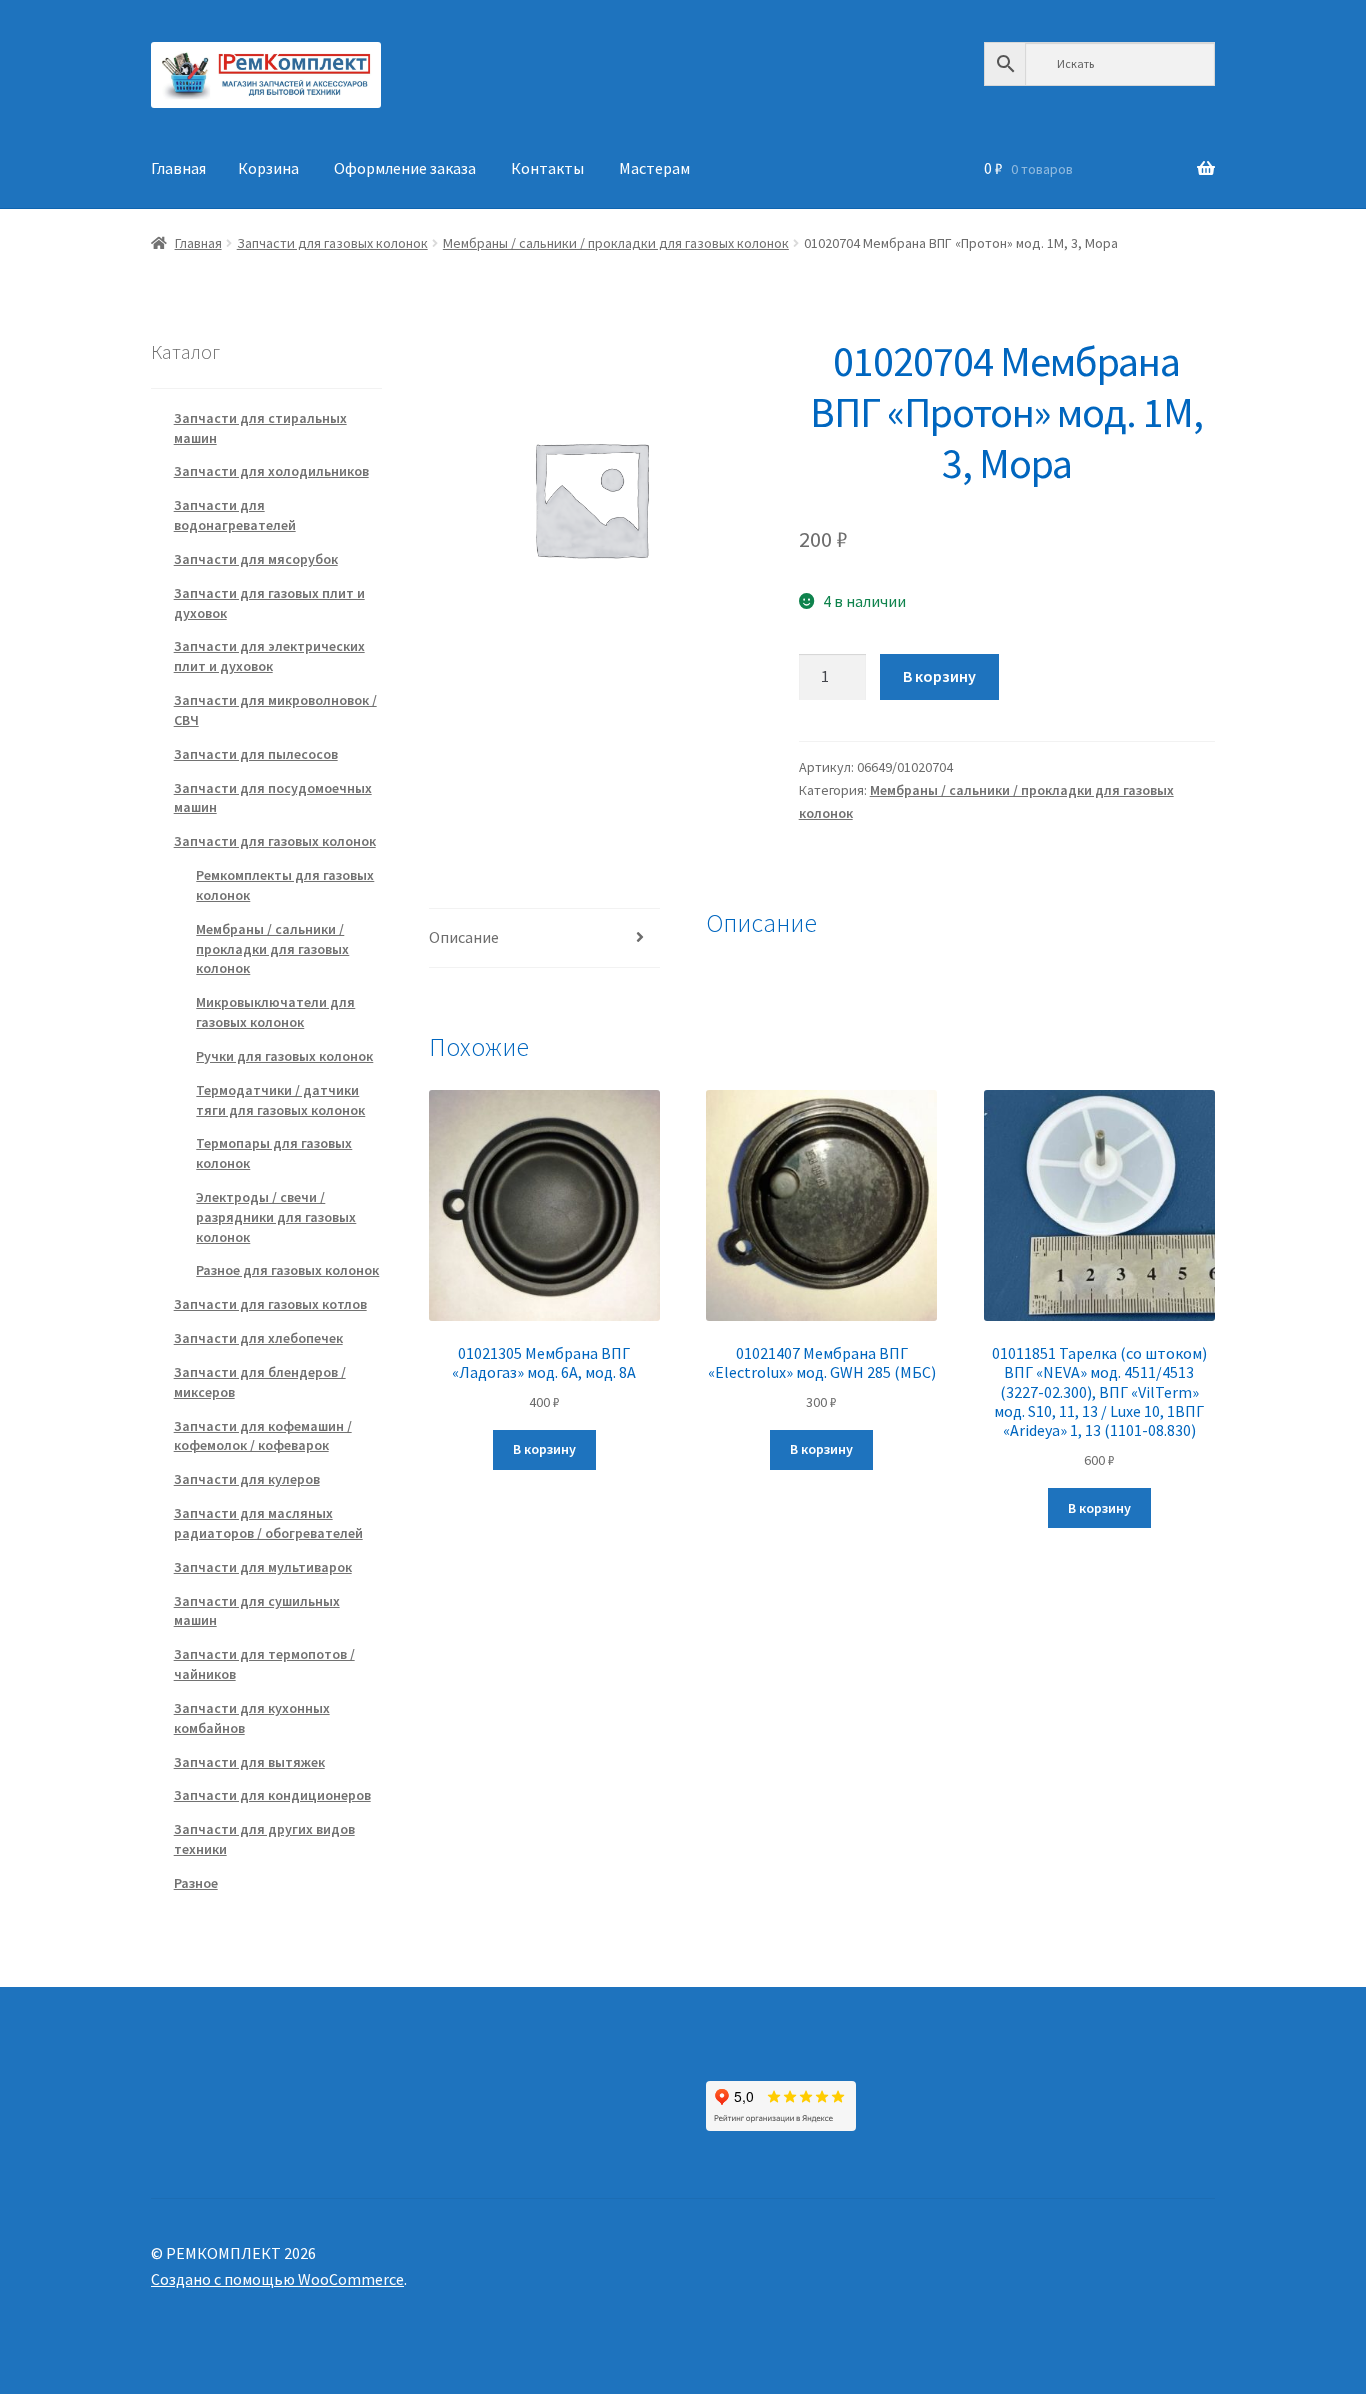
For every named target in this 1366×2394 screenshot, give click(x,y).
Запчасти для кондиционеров (272, 1795)
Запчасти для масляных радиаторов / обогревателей (268, 1523)
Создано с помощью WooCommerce (277, 2279)
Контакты (547, 168)
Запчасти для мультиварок (263, 1567)
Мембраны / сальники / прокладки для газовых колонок (616, 243)
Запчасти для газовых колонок (332, 243)
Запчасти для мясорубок (256, 559)
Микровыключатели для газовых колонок (275, 1012)
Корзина (268, 168)
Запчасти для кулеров (247, 1479)
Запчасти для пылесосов (256, 754)
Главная (178, 168)
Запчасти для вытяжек (249, 1762)
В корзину (939, 676)
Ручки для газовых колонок (284, 1056)
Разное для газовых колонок (287, 1270)
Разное (196, 1883)
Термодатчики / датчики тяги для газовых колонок (280, 1100)
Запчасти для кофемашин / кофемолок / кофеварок (263, 1436)
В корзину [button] (544, 1449)
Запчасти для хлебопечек (258, 1338)
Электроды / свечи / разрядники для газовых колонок (276, 1217)
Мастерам (654, 168)
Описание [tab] (464, 937)
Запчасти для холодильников (271, 471)
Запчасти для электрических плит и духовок (269, 656)
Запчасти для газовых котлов (270, 1304)
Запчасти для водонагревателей (235, 515)
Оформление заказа (405, 168)
